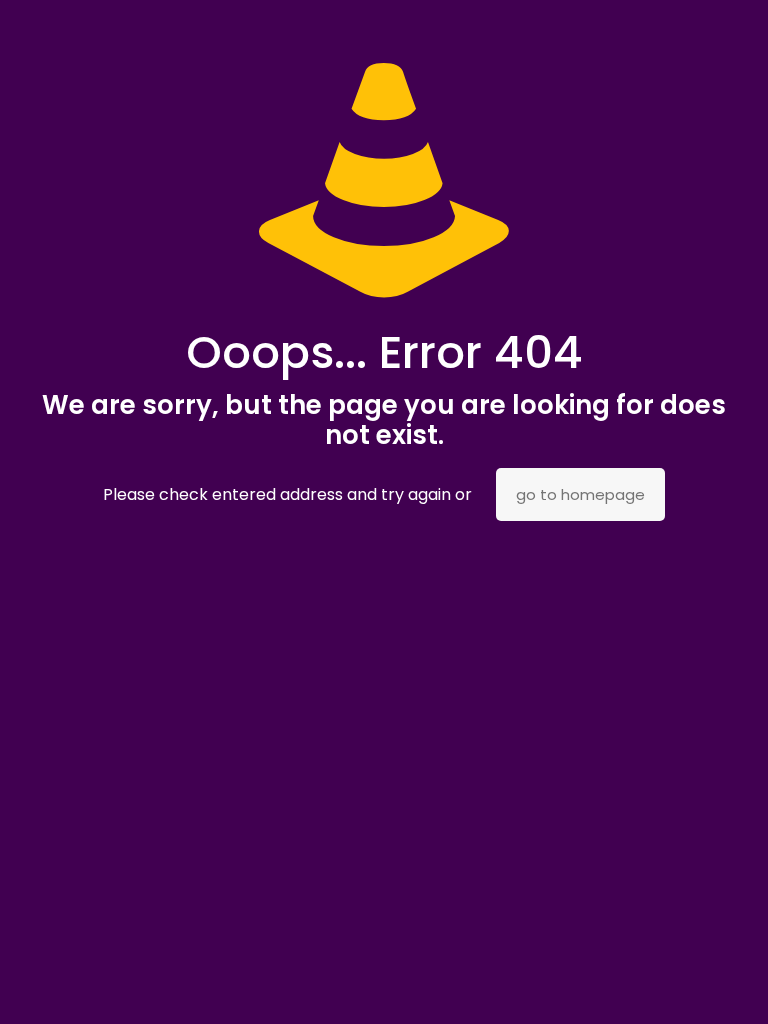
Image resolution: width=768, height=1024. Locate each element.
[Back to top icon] (672, 983)
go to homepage (580, 494)
